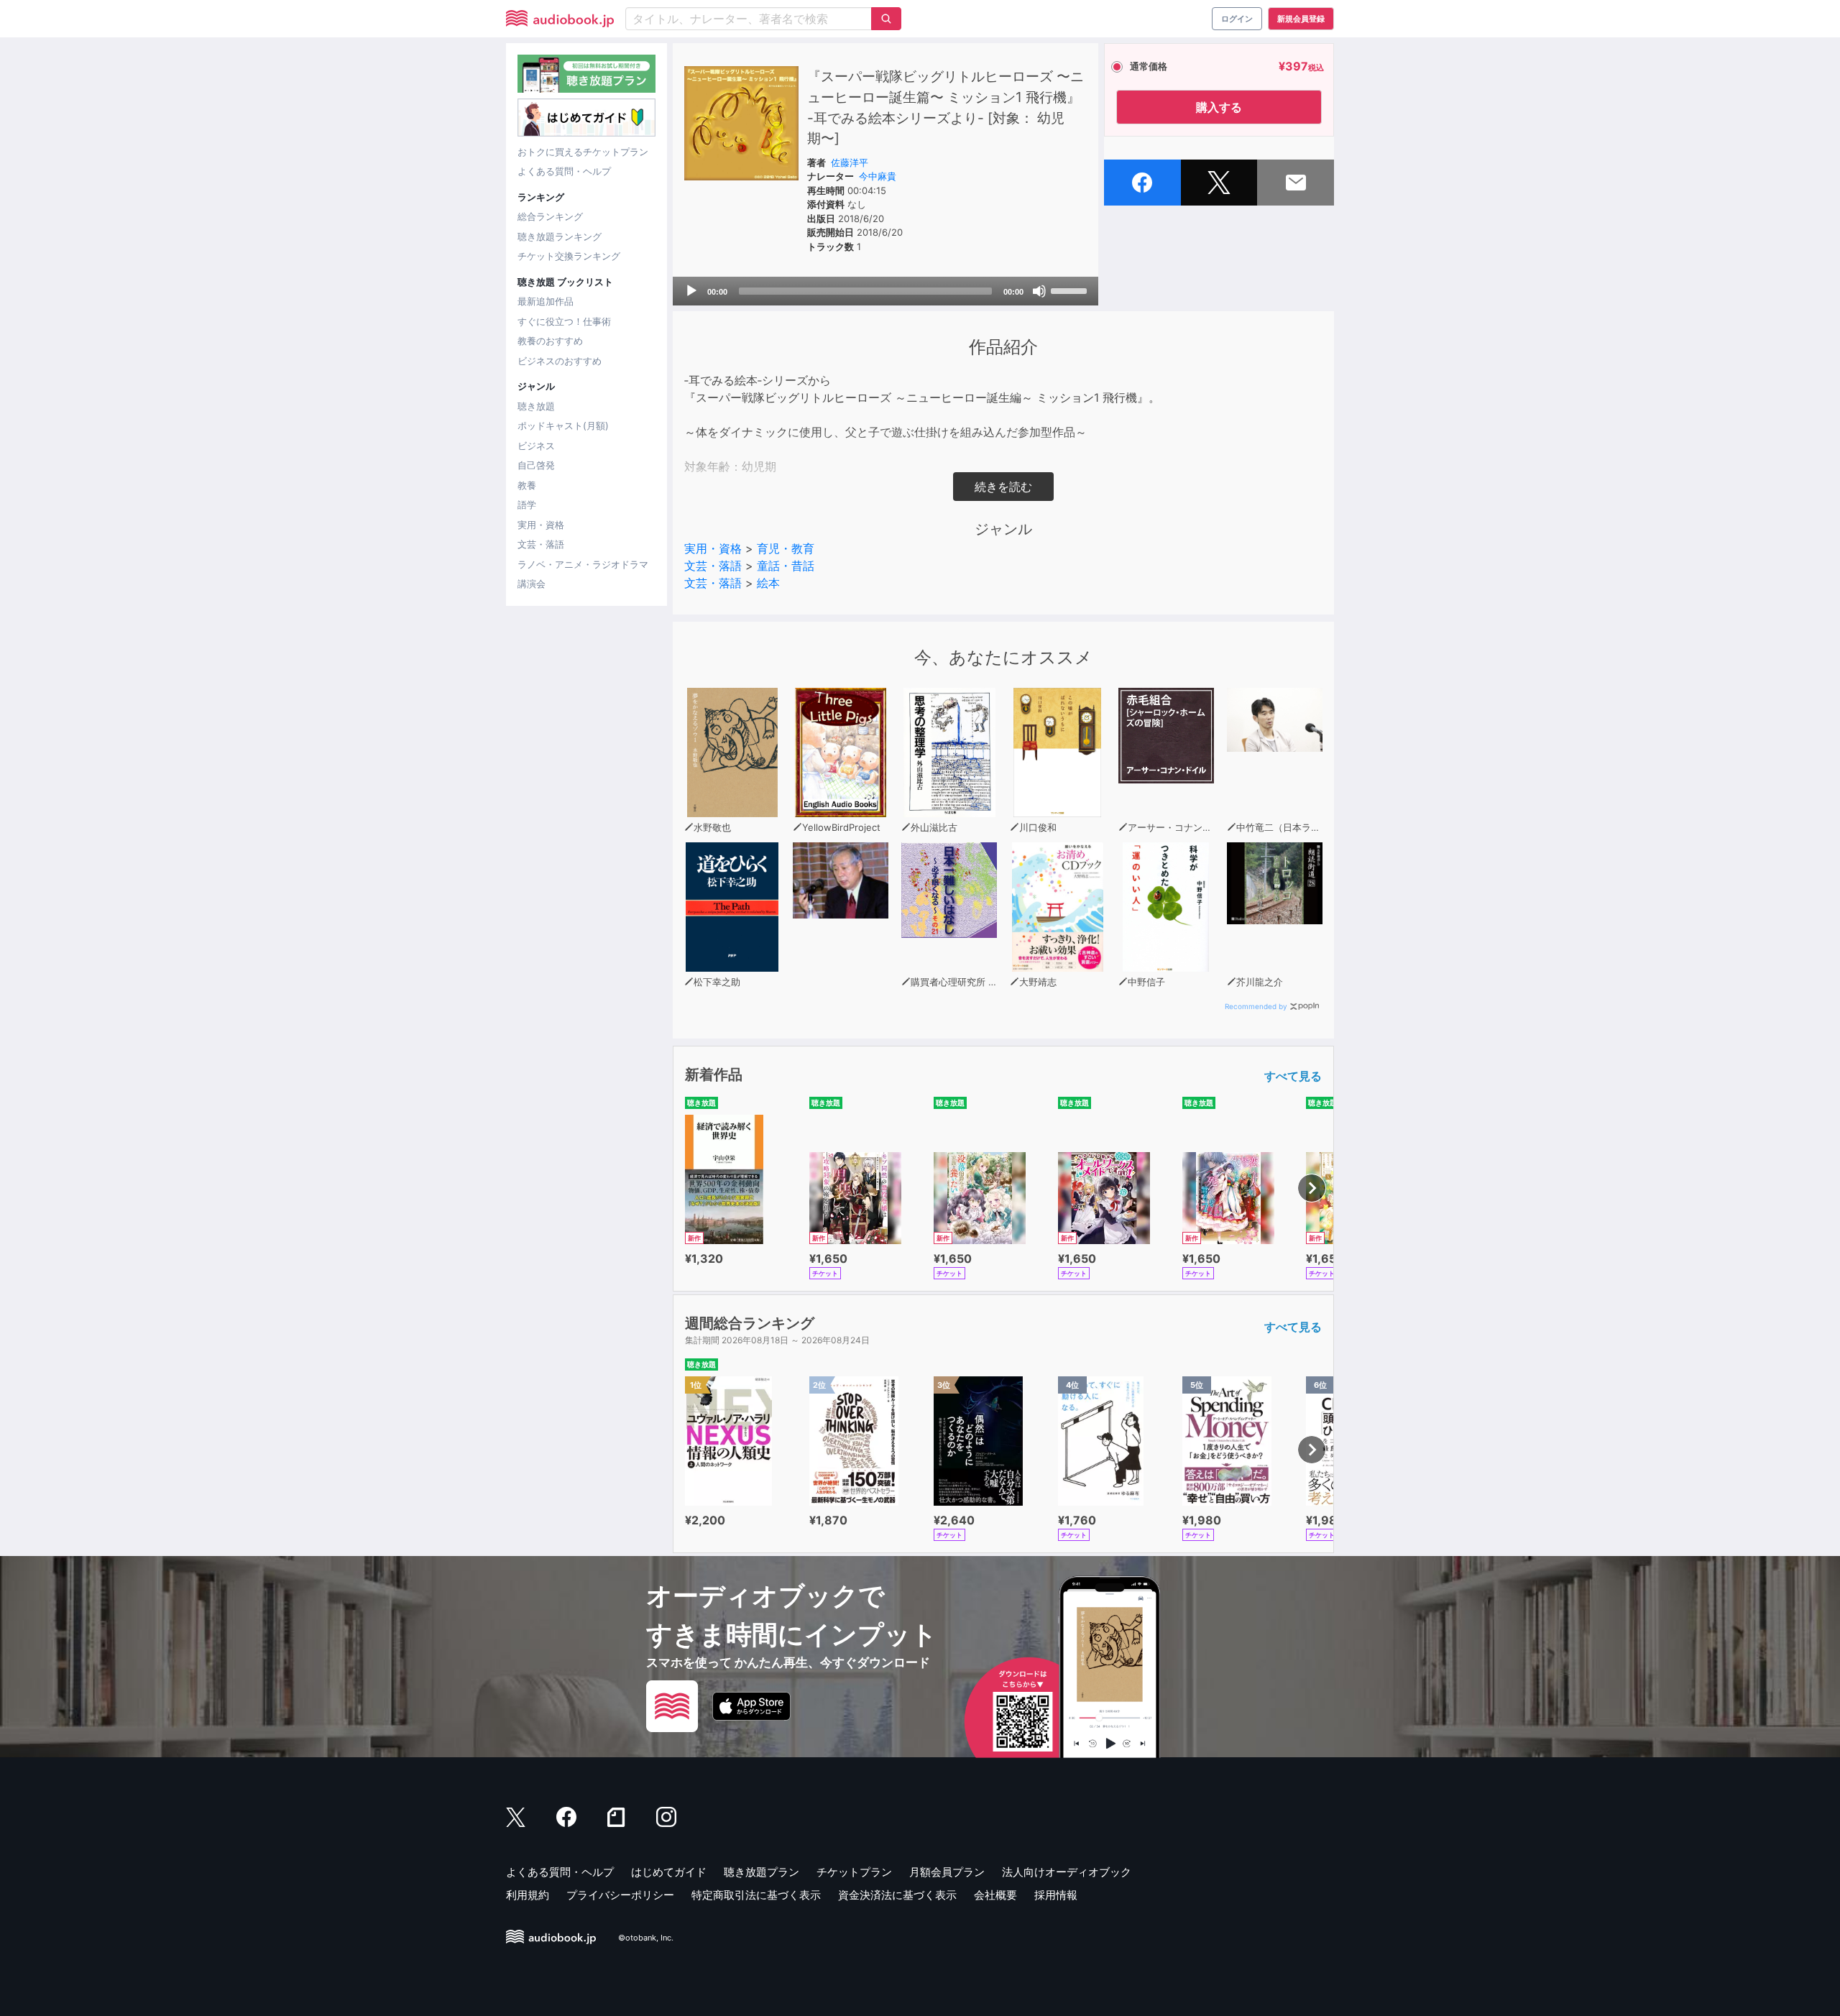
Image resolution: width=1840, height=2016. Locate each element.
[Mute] (1039, 291)
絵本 (768, 583)
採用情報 (1056, 1895)
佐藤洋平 (850, 162)
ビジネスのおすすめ (560, 361)
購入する (1219, 107)
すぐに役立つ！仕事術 (564, 321)
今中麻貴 (878, 176)
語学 (527, 505)
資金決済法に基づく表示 (897, 1895)
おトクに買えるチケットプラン (583, 152)
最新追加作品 (546, 301)
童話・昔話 (786, 566)
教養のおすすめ (550, 341)
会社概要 (995, 1895)
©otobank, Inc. (646, 1938)
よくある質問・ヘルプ (564, 171)
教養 (527, 485)
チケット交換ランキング (569, 256)
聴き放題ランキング (560, 236)
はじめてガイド (669, 1872)
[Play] (691, 291)
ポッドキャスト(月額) (563, 425)
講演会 (532, 584)
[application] (885, 291)
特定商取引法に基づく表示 (756, 1895)
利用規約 (528, 1895)
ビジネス (536, 446)
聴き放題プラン (762, 1872)
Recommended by (1256, 1006)
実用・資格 (541, 525)
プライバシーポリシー (620, 1895)
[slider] (1071, 290)
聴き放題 (536, 406)
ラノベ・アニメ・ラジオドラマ (583, 564)
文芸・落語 (541, 544)
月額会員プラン (947, 1872)
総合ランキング (550, 216)
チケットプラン (854, 1872)
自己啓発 (536, 465)
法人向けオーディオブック (1067, 1872)
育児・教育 (786, 548)
